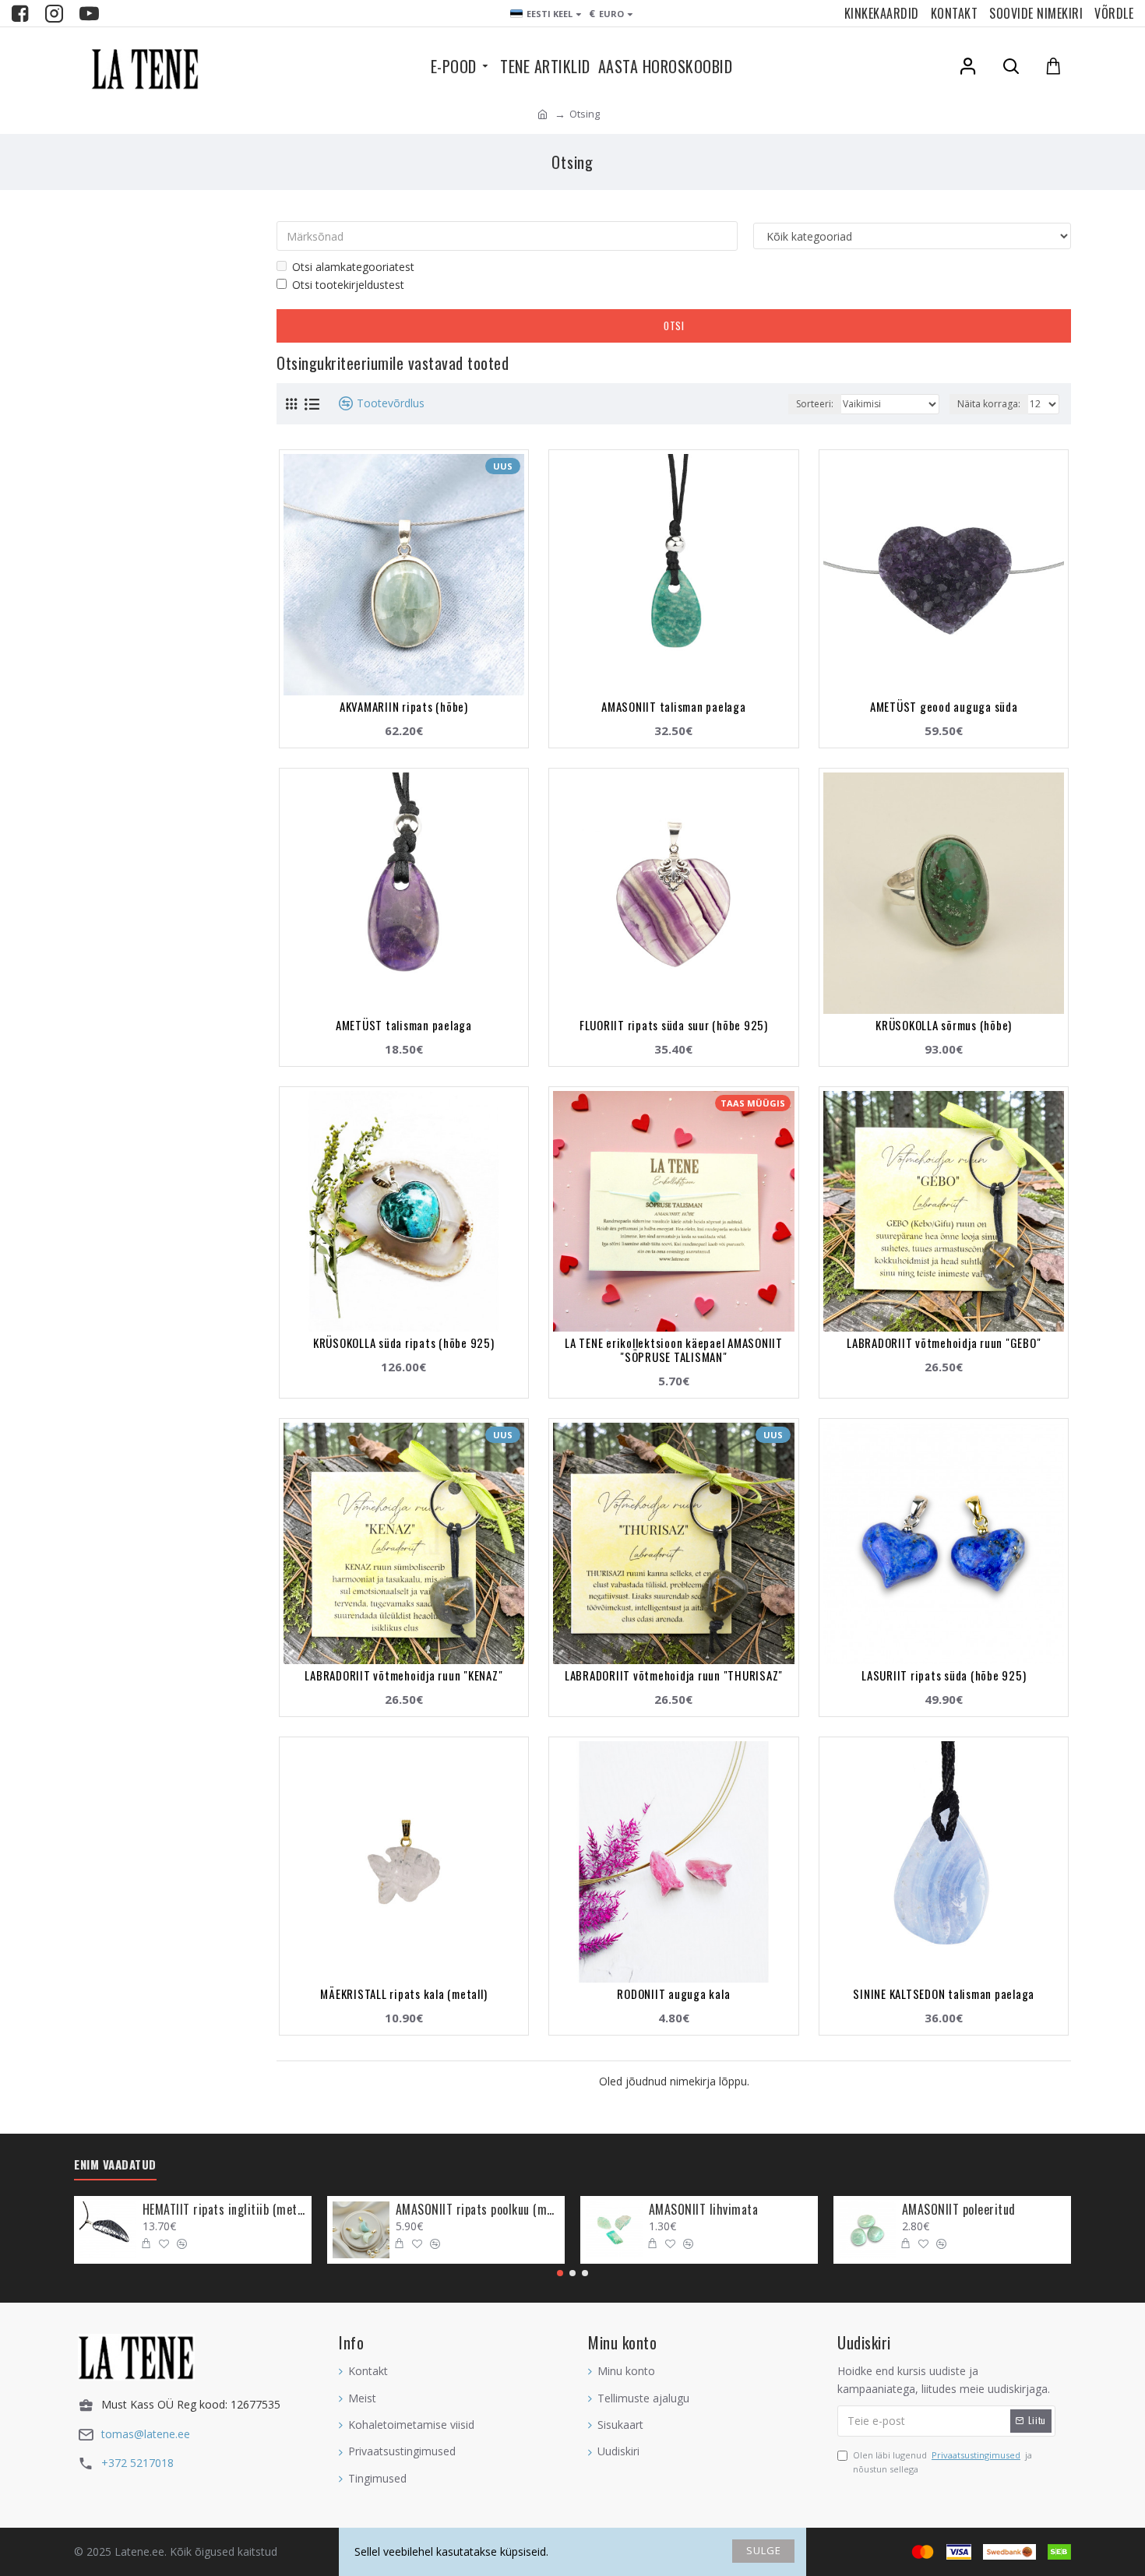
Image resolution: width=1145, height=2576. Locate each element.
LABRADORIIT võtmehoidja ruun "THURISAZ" (674, 1675)
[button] (560, 2273)
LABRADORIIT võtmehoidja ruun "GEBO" (944, 1343)
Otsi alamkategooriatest (353, 267)
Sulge (764, 2550)
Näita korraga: (989, 404)
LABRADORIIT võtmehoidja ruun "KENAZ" (403, 1675)
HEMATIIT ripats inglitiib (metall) (224, 2210)
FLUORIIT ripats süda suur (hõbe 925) (674, 1025)
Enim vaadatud (115, 2165)
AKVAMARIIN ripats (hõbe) (404, 706)
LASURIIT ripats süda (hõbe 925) (944, 1675)
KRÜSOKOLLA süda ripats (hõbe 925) (404, 1343)
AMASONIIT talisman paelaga (674, 706)
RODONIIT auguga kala (673, 1994)
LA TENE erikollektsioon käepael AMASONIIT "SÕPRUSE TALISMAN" (674, 1350)
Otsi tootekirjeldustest (348, 285)
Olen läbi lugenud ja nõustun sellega (942, 2462)
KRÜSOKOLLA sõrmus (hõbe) (944, 1025)
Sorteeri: (815, 404)
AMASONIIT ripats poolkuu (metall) (477, 2210)
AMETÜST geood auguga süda (944, 706)
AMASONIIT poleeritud (959, 2210)
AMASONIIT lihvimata (704, 2210)
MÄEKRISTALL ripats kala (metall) (403, 1994)
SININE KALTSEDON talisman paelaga (944, 1994)
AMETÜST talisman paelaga (404, 1025)
